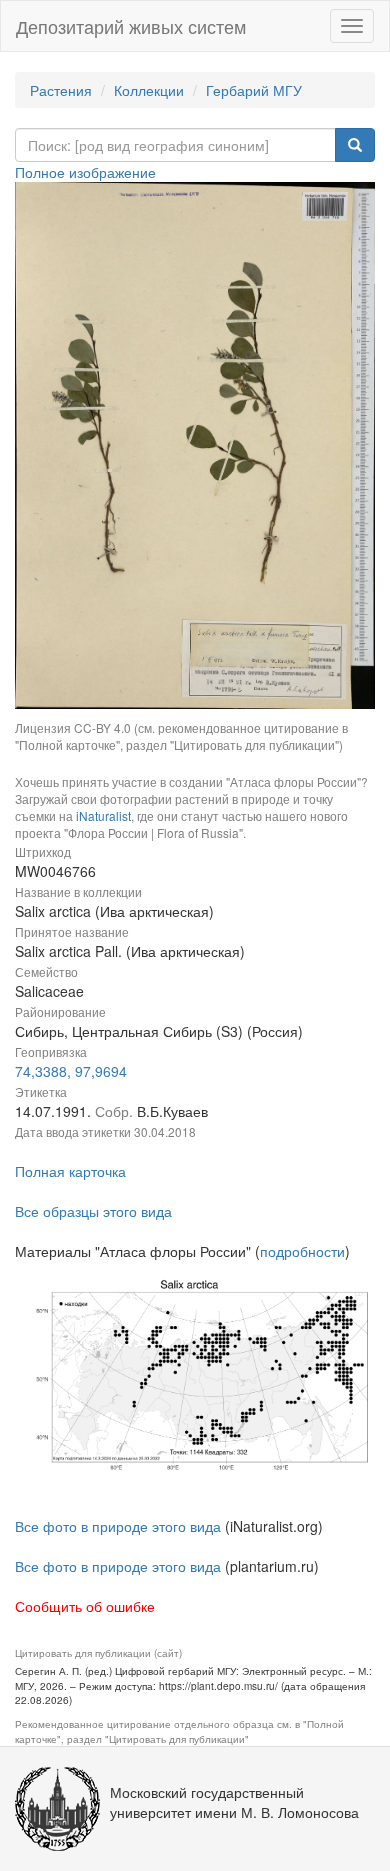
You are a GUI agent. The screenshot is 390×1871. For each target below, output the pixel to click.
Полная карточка (70, 1171)
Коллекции (149, 90)
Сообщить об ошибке (85, 1606)
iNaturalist (103, 815)
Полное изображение (85, 172)
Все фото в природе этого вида (118, 1526)
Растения (61, 90)
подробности (302, 1251)
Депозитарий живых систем (131, 26)
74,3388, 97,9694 (71, 1071)
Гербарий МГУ (254, 90)
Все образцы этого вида (93, 1211)
